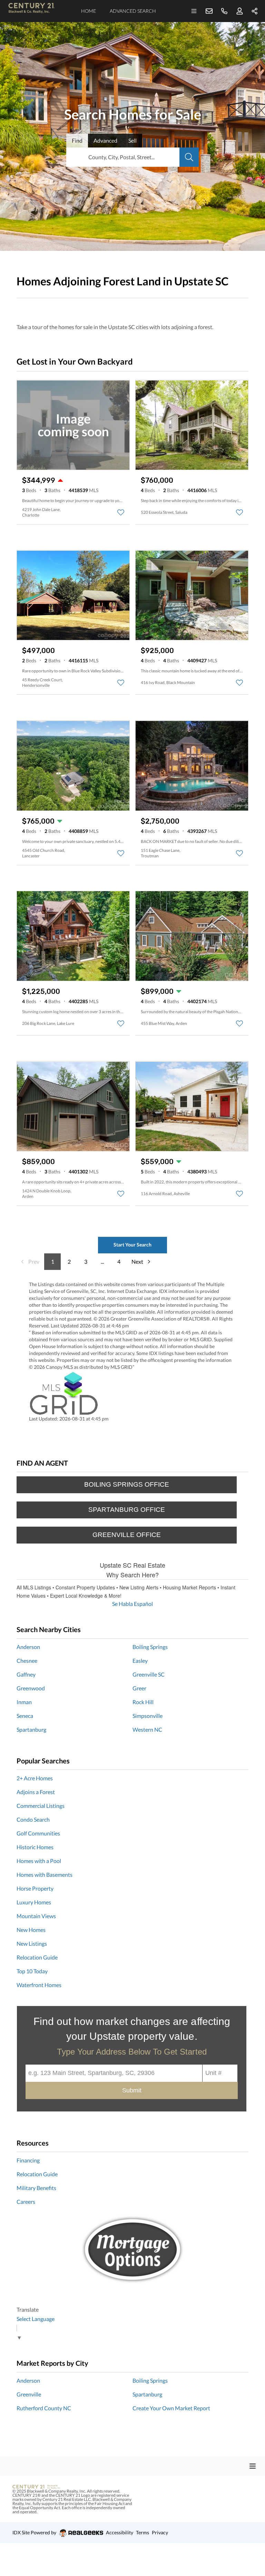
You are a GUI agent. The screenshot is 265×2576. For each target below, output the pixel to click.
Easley (140, 1661)
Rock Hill (143, 1702)
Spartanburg (31, 1729)
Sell (132, 140)
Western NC (147, 1729)
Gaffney (26, 1674)
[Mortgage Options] (132, 2250)
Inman (24, 1702)
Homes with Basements (45, 1875)
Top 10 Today (32, 1971)
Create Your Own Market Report (171, 2408)
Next (137, 1261)
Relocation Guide (37, 1957)
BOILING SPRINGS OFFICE (127, 1484)
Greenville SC (149, 1674)
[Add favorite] (121, 512)
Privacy (160, 2532)
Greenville (29, 2394)
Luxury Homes (34, 1902)
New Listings (32, 1943)
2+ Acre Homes (35, 1778)
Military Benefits (36, 2188)
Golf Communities (38, 1833)
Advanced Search (133, 11)
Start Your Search (132, 1245)
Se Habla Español (132, 1604)
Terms (143, 2532)
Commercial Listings (41, 1806)
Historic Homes (35, 1847)
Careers (26, 2202)
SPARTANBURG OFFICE (127, 1510)
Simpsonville (148, 1716)
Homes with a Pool (39, 1861)
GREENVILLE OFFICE (127, 1535)
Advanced (105, 140)
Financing (28, 2160)
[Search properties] (189, 157)
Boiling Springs (150, 1647)
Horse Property (35, 1888)
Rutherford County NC (44, 2408)
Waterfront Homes (39, 1985)
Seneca (25, 1716)
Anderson (28, 1647)
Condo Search (33, 1819)
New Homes (31, 1930)
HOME (89, 11)
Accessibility (120, 2532)
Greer (139, 1688)
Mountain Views (36, 1916)
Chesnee (27, 1661)
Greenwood (31, 1688)
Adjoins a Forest (36, 1792)
